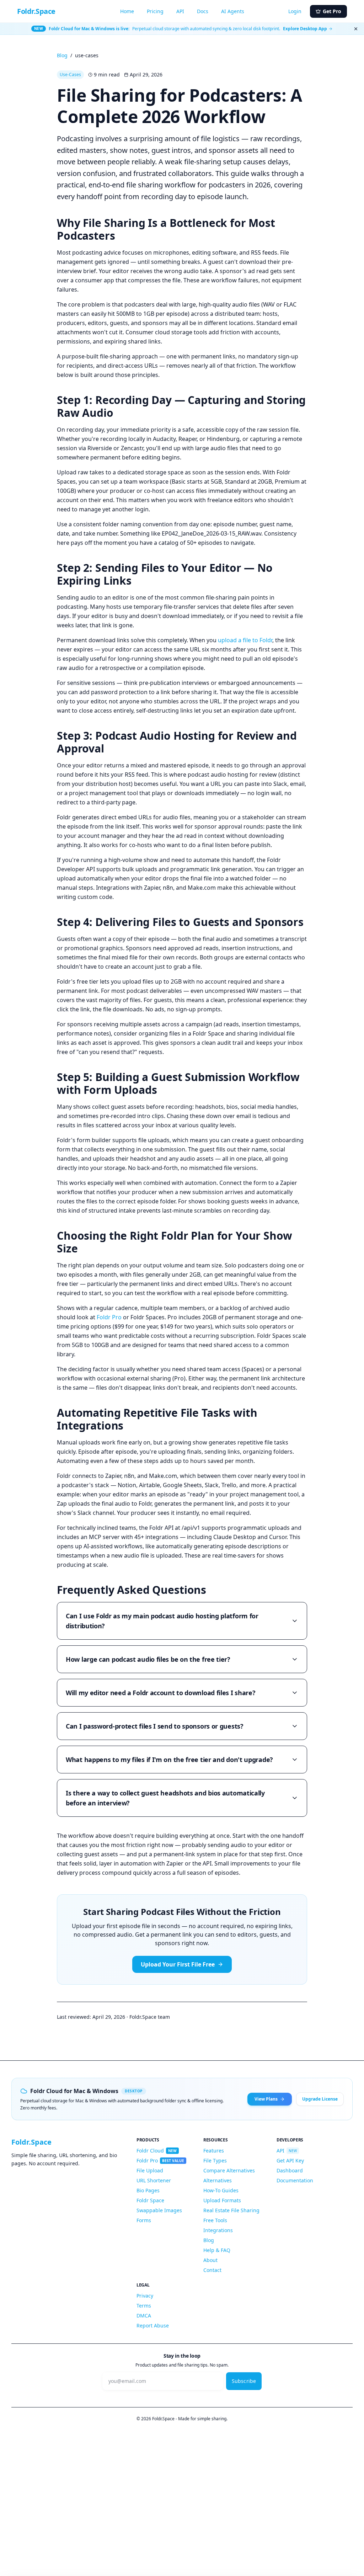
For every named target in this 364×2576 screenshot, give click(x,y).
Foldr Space (150, 2200)
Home (127, 11)
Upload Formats (222, 2200)
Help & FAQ (217, 2250)
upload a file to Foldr (245, 640)
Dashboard (290, 2170)
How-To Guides (221, 2190)
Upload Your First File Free (178, 1964)
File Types (215, 2160)
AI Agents (233, 11)
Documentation (295, 2180)
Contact (212, 2270)
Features (214, 2151)
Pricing (155, 11)
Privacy (145, 2296)
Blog (62, 55)
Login (295, 11)
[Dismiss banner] (356, 29)
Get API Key (290, 2160)
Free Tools (215, 2220)
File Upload (150, 2170)
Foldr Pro (109, 1317)
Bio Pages (148, 2190)
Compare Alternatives (229, 2170)
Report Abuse (153, 2325)
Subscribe (244, 2381)
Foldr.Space (36, 11)
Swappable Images (159, 2210)
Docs (203, 11)
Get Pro (332, 11)
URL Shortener (154, 2180)
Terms (144, 2306)
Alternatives (218, 2180)
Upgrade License (320, 2099)
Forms (144, 2220)
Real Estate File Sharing (231, 2210)
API (180, 11)
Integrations (218, 2230)
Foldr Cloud (157, 2151)
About (210, 2260)
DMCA (144, 2316)
